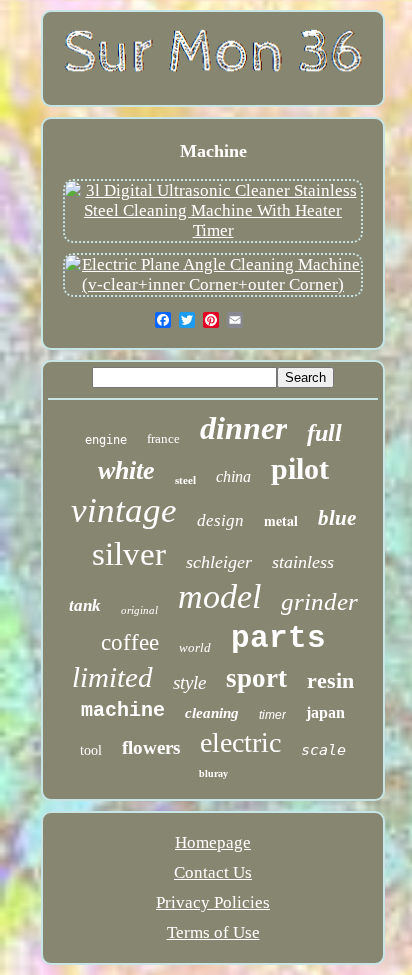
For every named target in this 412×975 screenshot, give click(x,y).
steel (185, 480)
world (195, 647)
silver (129, 554)
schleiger (219, 562)
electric (240, 742)
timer (272, 715)
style (189, 682)
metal (281, 520)
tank (85, 605)
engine (106, 440)
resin (330, 680)
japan (325, 712)
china (233, 476)
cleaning (212, 713)
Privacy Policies (213, 902)
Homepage (213, 842)
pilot (300, 468)
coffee (130, 642)
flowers (151, 747)
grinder (319, 601)
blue (337, 518)
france (163, 438)
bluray (213, 773)
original (139, 610)
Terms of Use (213, 932)
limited (112, 677)
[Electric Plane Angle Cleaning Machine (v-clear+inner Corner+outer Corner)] (213, 284)
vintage (124, 510)
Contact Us (213, 872)
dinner (243, 428)
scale (323, 750)
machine (123, 710)
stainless (303, 562)
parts (278, 638)
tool (91, 750)
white (126, 470)
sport (256, 678)
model (219, 596)
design (220, 520)
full (324, 433)
